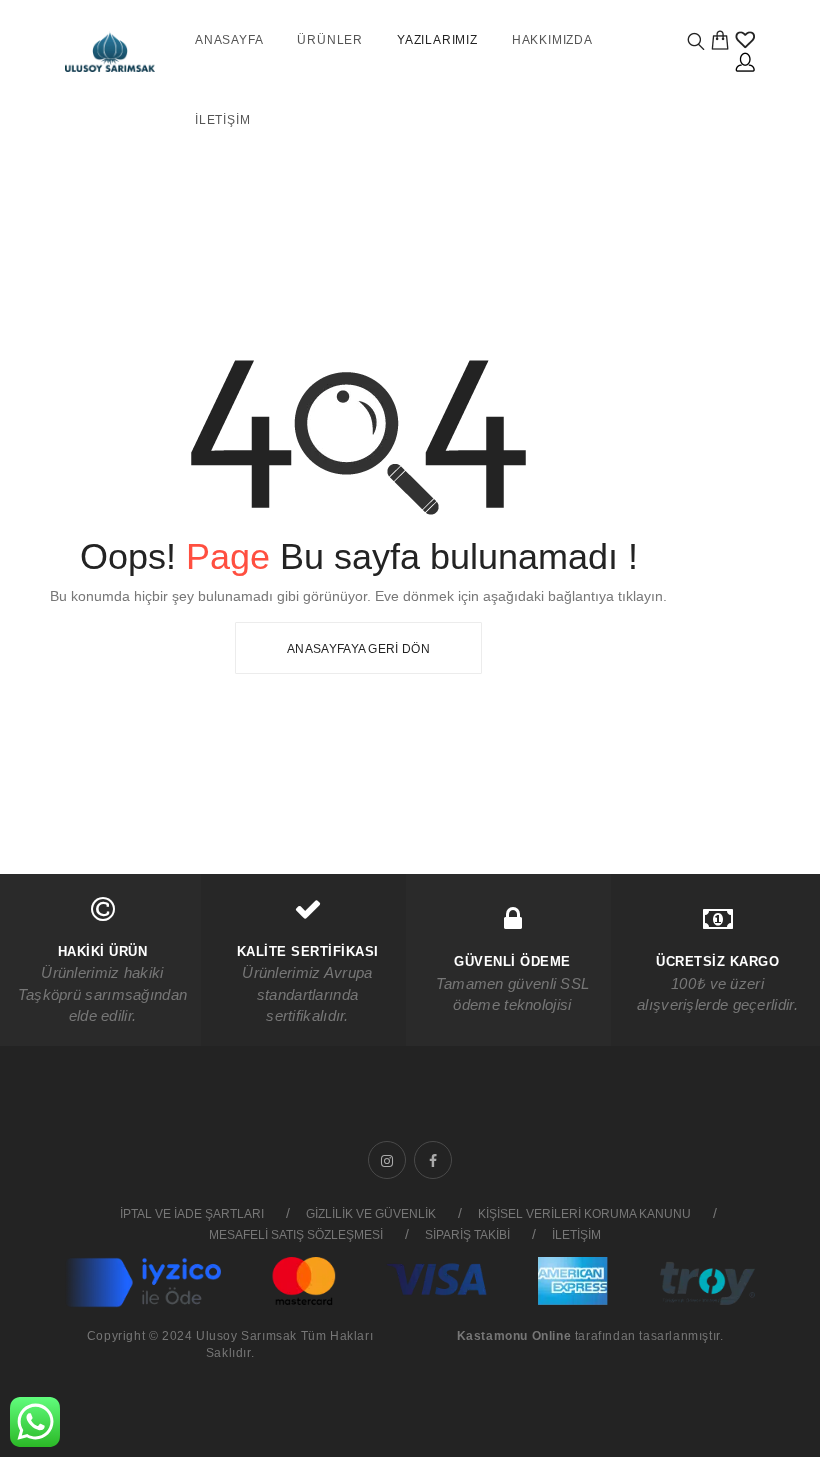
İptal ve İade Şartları (192, 1214)
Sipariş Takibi (467, 1235)
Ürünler (330, 40)
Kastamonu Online (514, 1336)
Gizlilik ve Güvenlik (371, 1214)
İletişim (222, 120)
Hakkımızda (552, 40)
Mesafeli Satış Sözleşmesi (296, 1235)
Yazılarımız (437, 40)
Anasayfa (229, 40)
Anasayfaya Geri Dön (358, 649)
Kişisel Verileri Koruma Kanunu (584, 1214)
